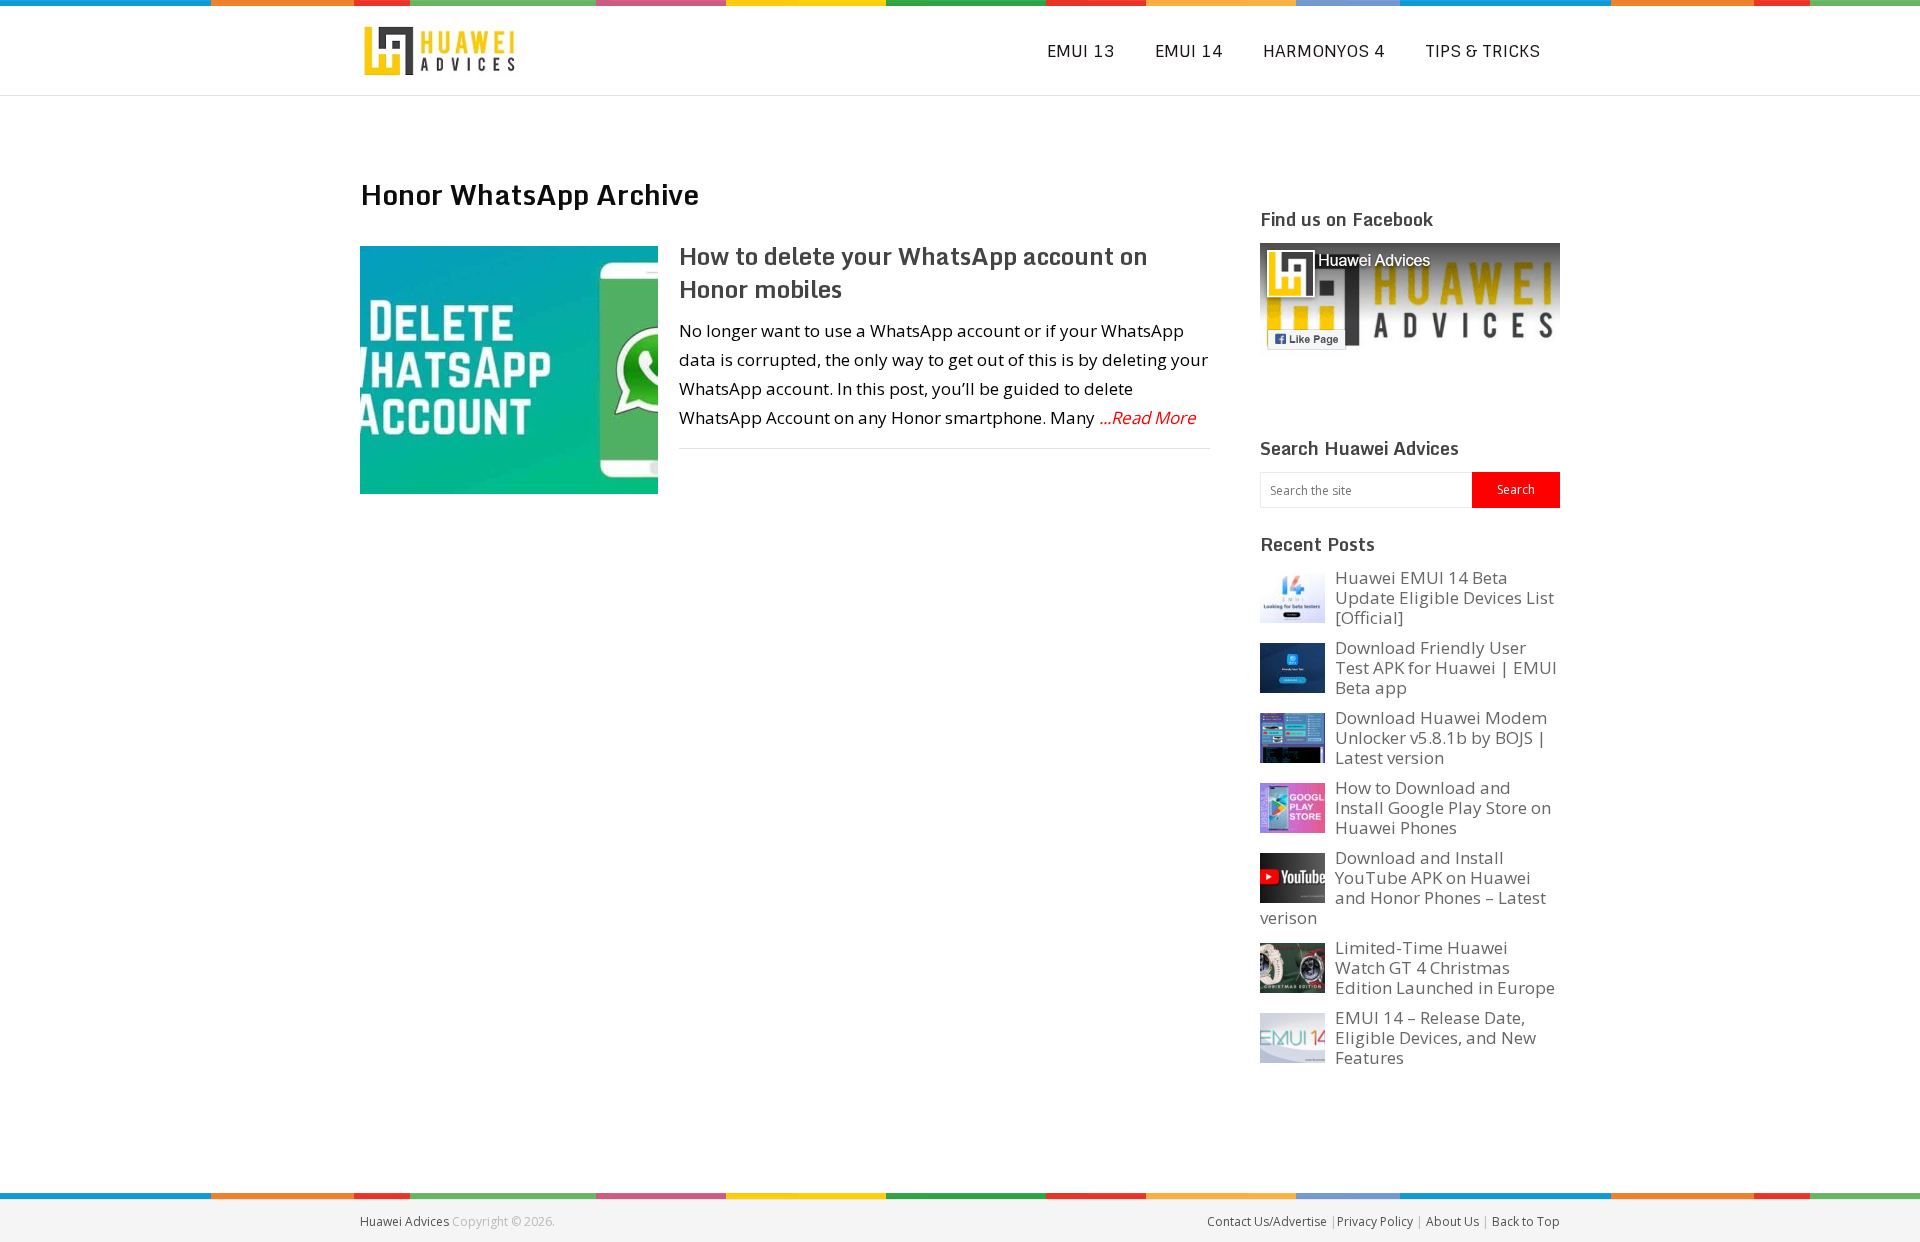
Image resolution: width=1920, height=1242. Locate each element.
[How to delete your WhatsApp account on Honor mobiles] (509, 370)
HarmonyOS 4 (1324, 51)
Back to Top (1526, 1221)
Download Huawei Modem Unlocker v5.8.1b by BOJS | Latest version (1441, 737)
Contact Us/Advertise (1268, 1221)
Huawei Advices (404, 1221)
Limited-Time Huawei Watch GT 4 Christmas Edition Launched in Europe (1445, 967)
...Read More (1147, 417)
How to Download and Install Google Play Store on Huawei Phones (1443, 807)
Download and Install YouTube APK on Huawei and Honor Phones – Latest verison (1403, 887)
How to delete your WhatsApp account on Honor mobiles (913, 272)
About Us (1454, 1221)
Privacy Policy (1376, 1221)
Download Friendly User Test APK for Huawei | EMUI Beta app (1446, 667)
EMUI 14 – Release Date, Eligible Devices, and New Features (1435, 1037)
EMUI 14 (1189, 51)
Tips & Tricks (1482, 51)
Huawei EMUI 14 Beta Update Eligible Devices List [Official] (1444, 597)
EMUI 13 (1081, 51)
